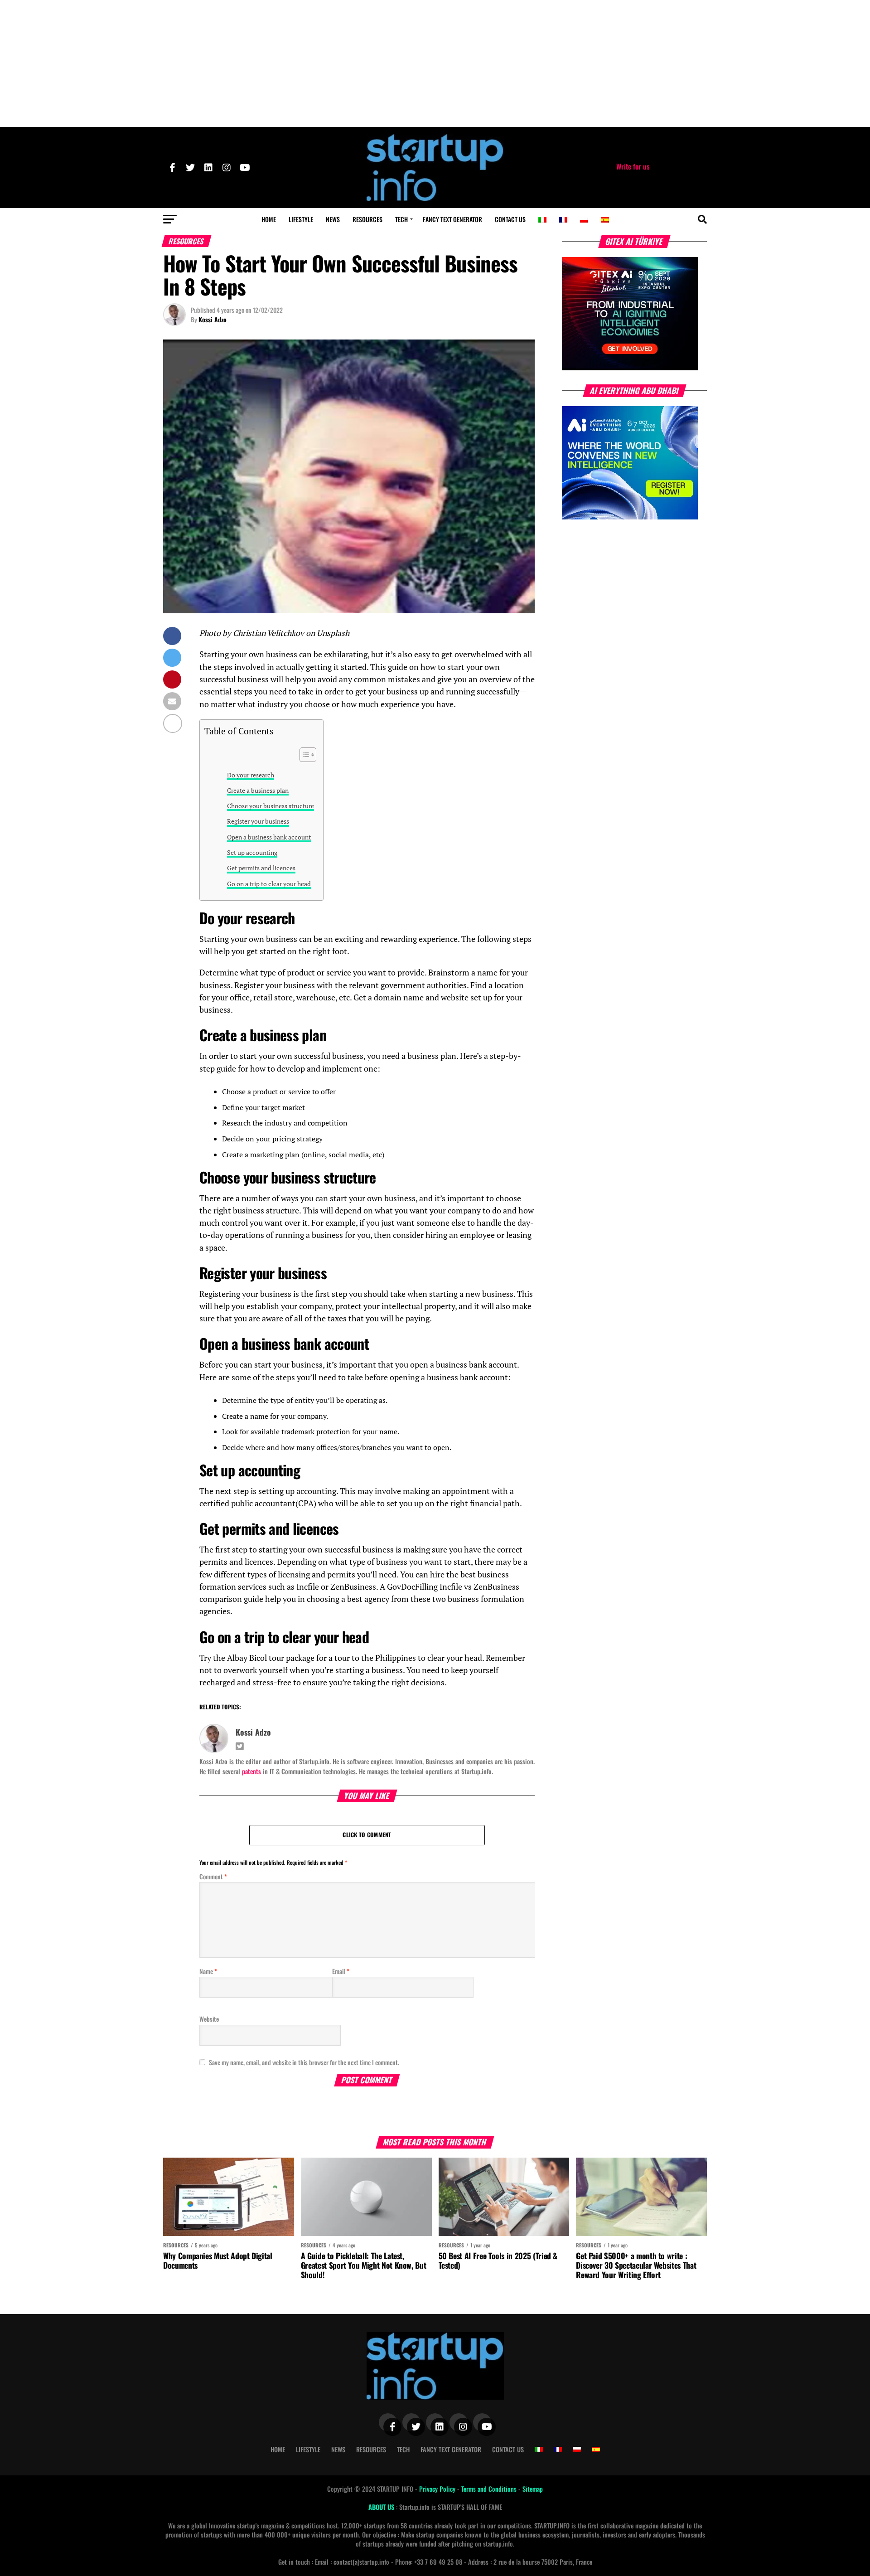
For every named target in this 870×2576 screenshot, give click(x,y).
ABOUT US (382, 2507)
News (333, 219)
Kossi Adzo (213, 319)
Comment (213, 1876)
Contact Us (510, 219)
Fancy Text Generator (452, 219)
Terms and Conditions (490, 2489)
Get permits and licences (261, 868)
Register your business (258, 821)
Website (209, 2019)
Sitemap (533, 2489)
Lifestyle (301, 219)
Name (208, 1971)
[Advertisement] (435, 63)
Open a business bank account (269, 837)
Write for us (633, 166)
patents (251, 1771)
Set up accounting (252, 852)
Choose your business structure (271, 806)
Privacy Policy (438, 2489)
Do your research (251, 775)
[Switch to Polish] (584, 220)
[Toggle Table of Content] (303, 755)
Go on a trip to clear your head (269, 884)
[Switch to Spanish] (605, 220)
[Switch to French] (563, 220)
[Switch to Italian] (542, 220)
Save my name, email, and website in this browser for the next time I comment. (304, 2062)
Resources (367, 219)
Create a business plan (258, 790)
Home (269, 219)
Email (341, 1971)
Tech (401, 219)
